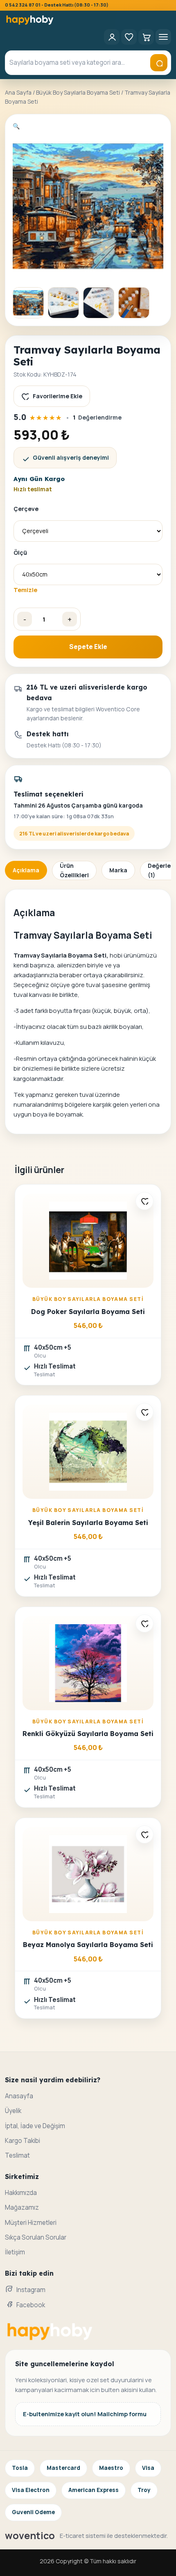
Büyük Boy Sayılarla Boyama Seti (78, 92)
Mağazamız (22, 2207)
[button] (16, 126)
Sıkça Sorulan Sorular (36, 2237)
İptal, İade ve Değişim (35, 2126)
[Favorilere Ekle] (144, 1201)
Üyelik (13, 2111)
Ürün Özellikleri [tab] (74, 870)
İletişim (15, 2252)
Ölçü (20, 553)
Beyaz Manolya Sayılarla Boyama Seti (88, 1945)
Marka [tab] (118, 870)
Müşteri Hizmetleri (31, 2223)
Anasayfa (19, 2096)
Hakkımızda (21, 2193)
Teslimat (17, 2155)
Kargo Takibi (23, 2141)
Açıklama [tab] (26, 870)
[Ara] (159, 63)
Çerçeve (26, 509)
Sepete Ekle (88, 647)
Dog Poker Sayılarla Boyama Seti (88, 1312)
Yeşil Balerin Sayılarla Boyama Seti (88, 1523)
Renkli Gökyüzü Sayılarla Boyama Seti (88, 1734)
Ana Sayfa (18, 92)
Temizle (25, 590)
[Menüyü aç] (163, 37)
